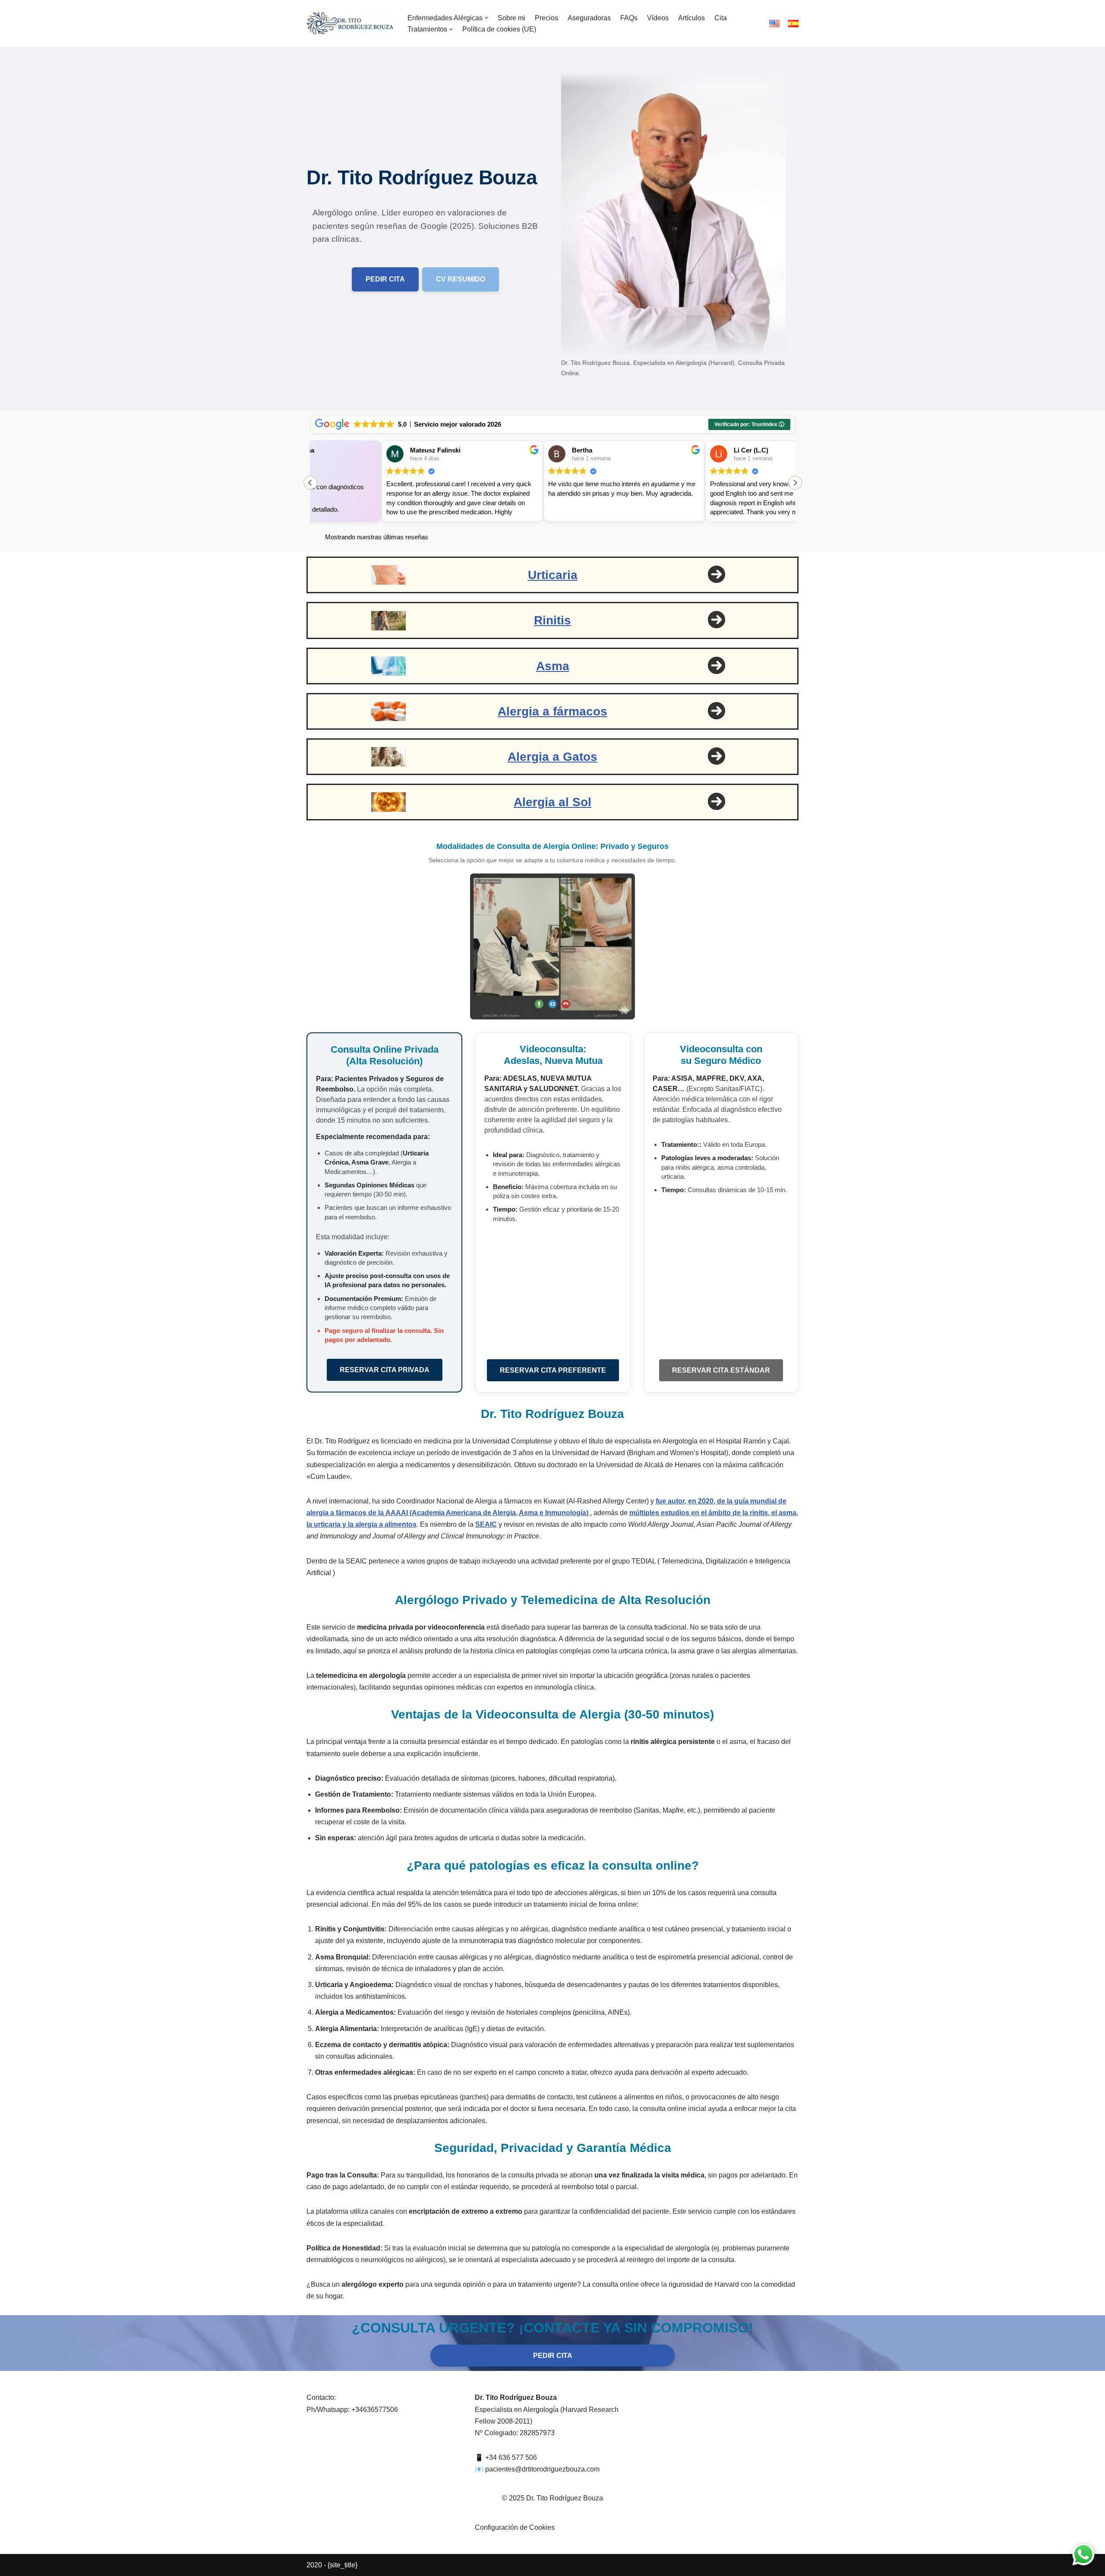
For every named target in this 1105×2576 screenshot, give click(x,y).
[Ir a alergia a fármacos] (717, 711)
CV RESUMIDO (461, 279)
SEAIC (486, 1524)
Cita (721, 18)
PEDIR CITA (385, 279)
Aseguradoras (589, 18)
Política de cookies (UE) (499, 29)
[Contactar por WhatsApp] (1083, 2554)
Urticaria (553, 575)
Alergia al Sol (552, 802)
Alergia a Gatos (552, 757)
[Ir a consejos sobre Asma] (717, 574)
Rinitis (552, 620)
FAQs (629, 18)
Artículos (691, 18)
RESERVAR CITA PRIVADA (385, 1370)
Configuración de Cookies (515, 2527)
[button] (486, 18)
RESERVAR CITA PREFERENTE (553, 1370)
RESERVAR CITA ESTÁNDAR (721, 1370)
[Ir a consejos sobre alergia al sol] (717, 801)
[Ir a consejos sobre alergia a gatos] (717, 756)
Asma (553, 666)
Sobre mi (511, 18)
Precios (546, 18)
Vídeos (658, 18)
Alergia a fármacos (552, 711)
